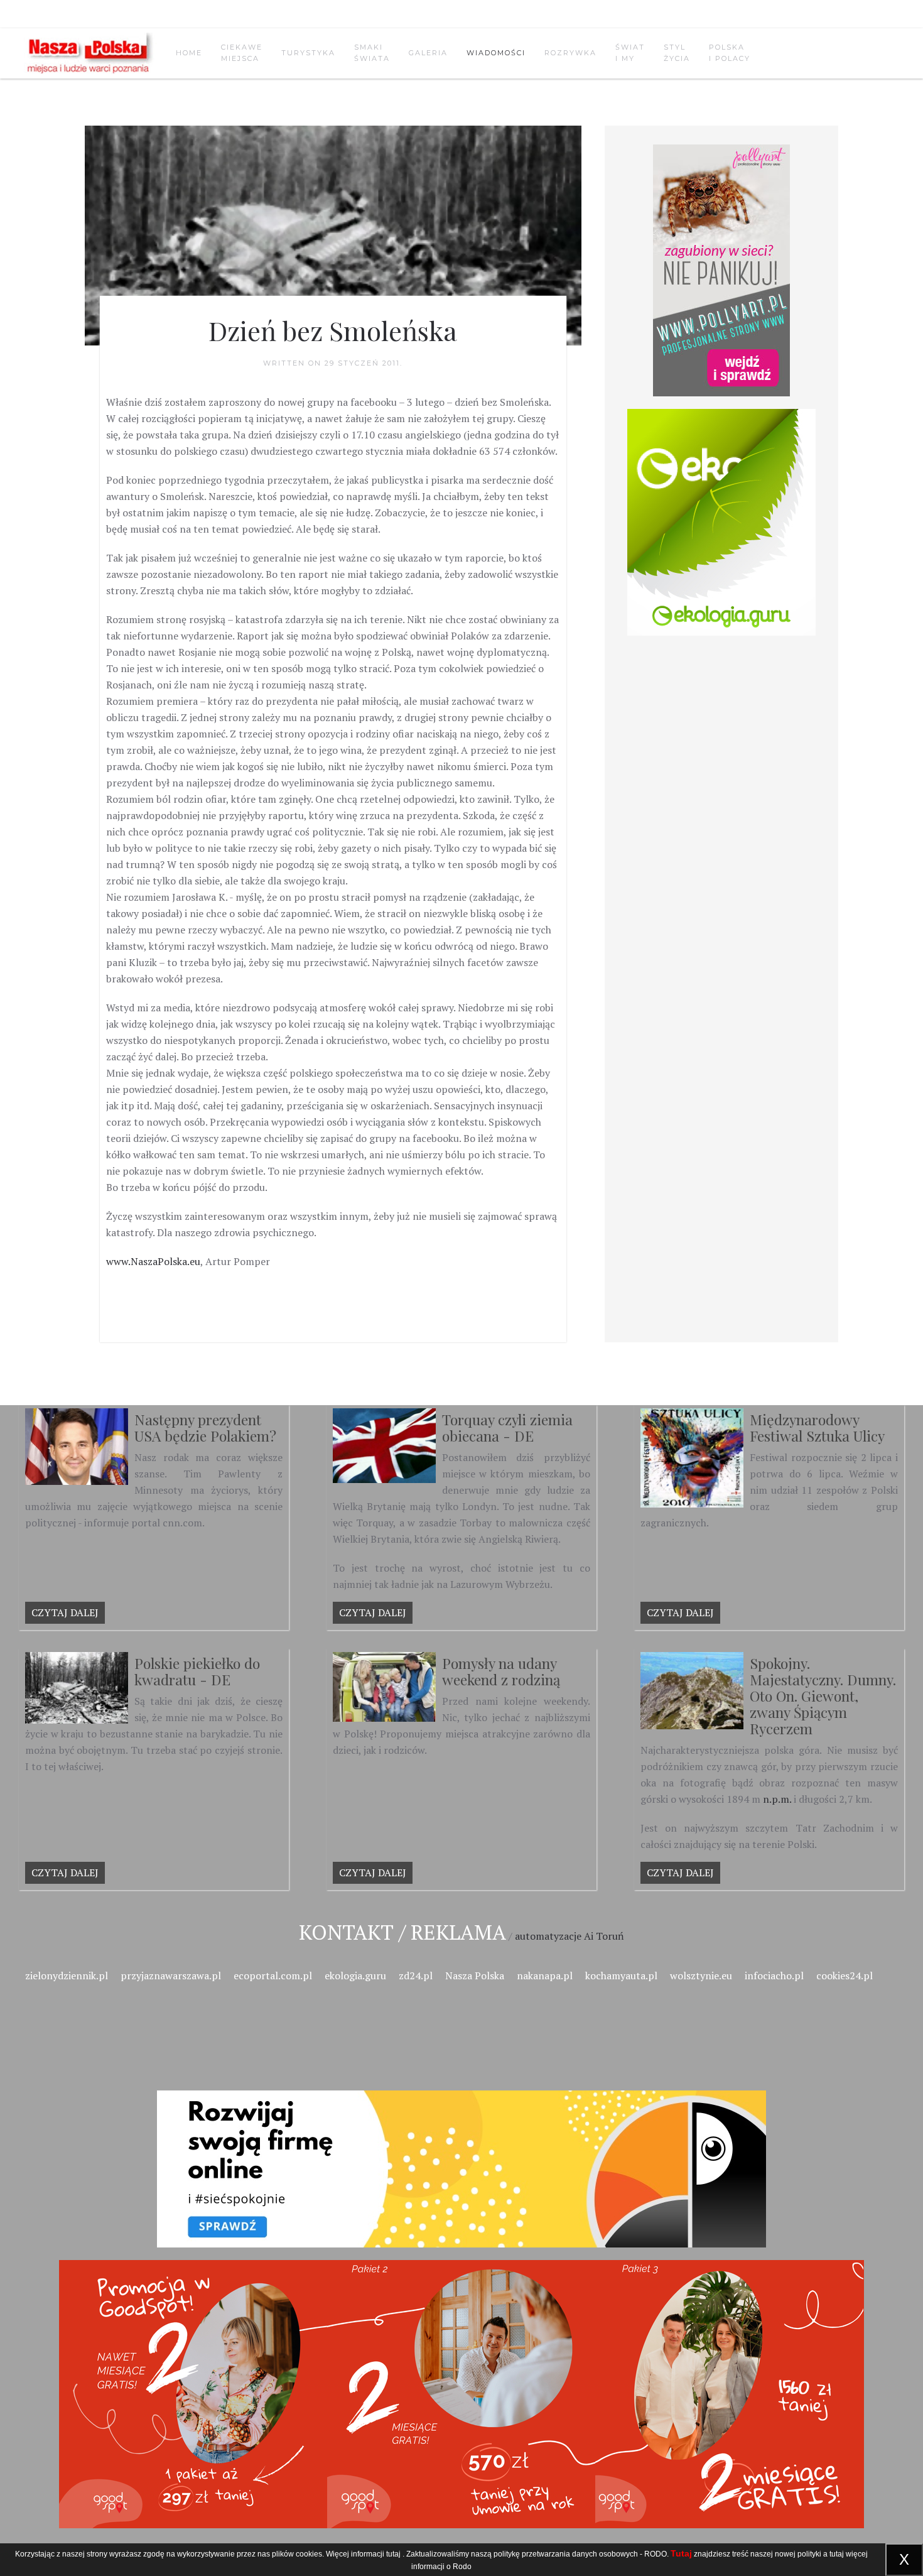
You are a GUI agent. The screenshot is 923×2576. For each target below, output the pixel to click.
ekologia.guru (355, 1975)
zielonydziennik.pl (67, 1975)
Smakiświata (372, 53)
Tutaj (681, 2553)
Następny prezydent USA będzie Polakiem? (205, 1427)
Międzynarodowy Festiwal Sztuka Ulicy (817, 1427)
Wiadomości (496, 53)
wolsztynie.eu (701, 1975)
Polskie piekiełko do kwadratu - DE (197, 1671)
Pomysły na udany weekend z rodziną (501, 1671)
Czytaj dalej (65, 1612)
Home (189, 53)
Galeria (428, 53)
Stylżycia (677, 53)
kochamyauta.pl (621, 1975)
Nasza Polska (475, 1975)
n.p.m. (777, 1799)
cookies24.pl (845, 1975)
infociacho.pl (774, 1975)
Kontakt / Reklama (402, 1932)
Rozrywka (570, 53)
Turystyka (308, 53)
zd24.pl (416, 1975)
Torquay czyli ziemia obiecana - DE (507, 1427)
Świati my (630, 53)
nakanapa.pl (545, 1975)
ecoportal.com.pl (273, 1975)
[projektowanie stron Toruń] (721, 270)
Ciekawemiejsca (242, 53)
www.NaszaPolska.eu (153, 1261)
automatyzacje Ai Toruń (569, 1936)
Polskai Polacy (730, 53)
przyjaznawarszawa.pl (171, 1975)
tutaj (393, 2554)
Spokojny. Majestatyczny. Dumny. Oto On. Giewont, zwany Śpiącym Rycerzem (823, 1696)
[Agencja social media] (462, 2154)
